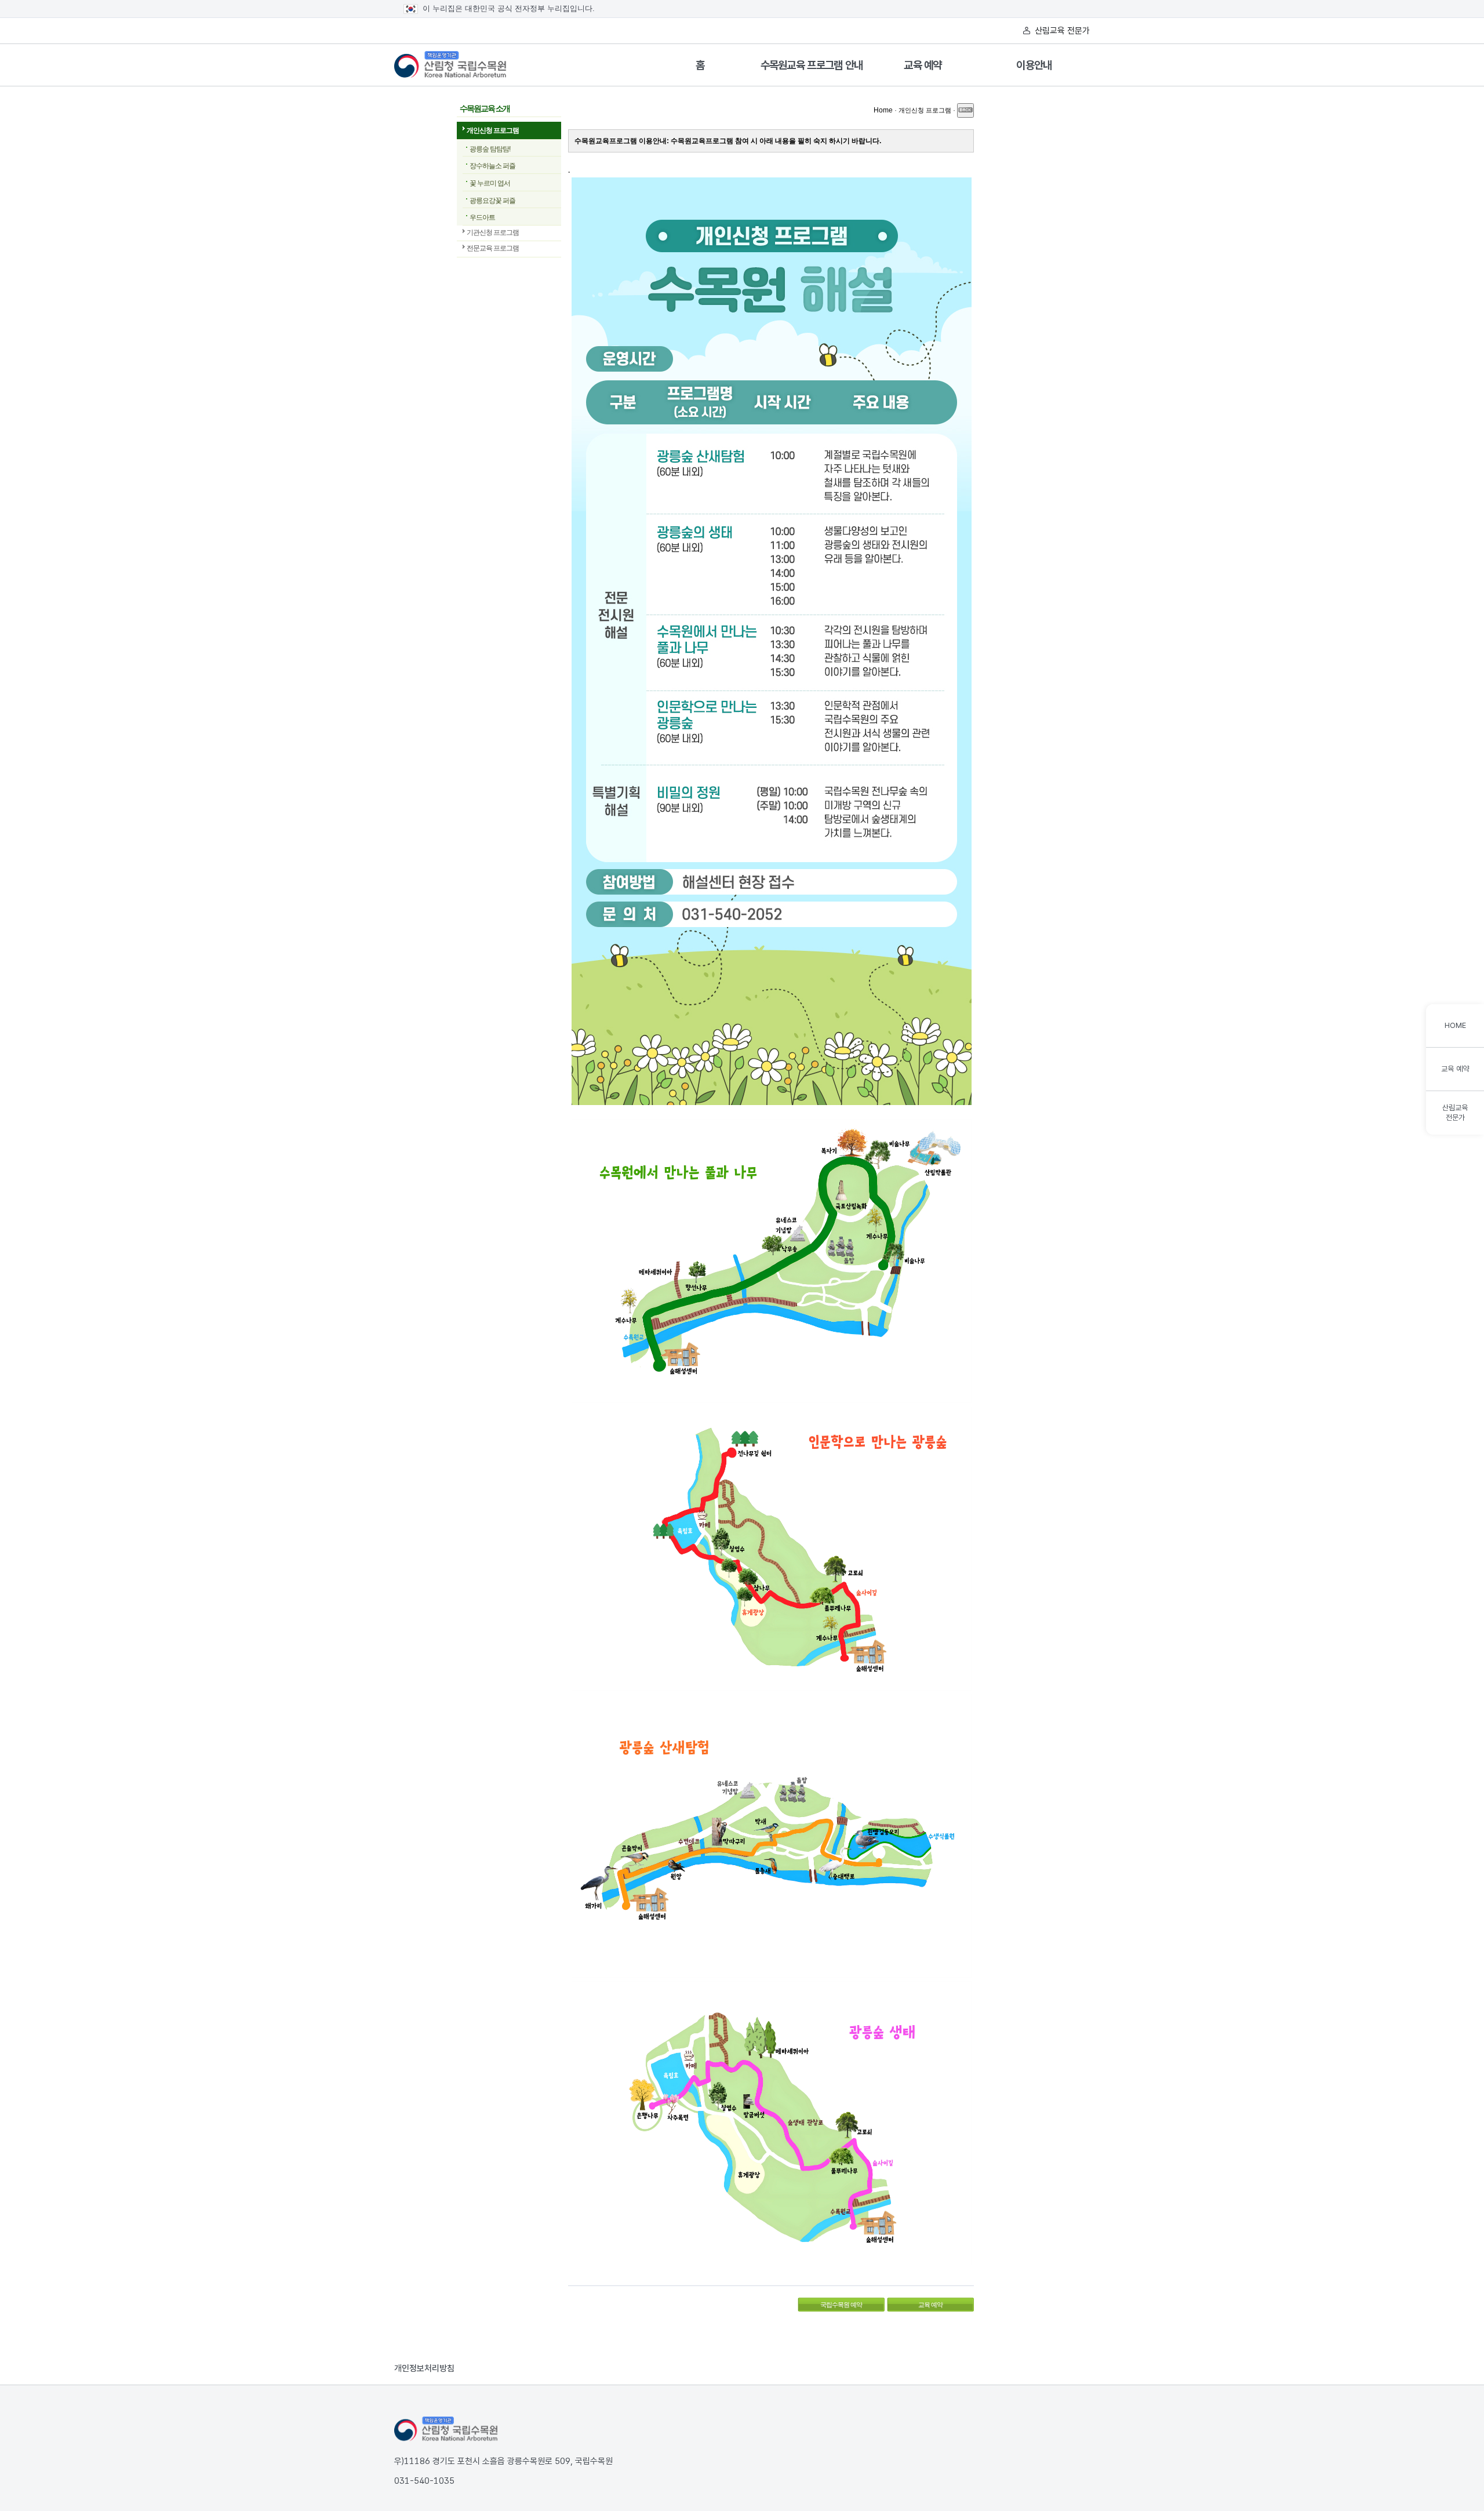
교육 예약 (923, 65)
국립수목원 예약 (830, 2303)
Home (883, 110)
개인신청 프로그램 (493, 130)
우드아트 (482, 217)
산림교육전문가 (1455, 1113)
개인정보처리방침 (424, 2368)
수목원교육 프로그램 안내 (812, 65)
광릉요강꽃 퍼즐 (492, 201)
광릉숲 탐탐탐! (490, 149)
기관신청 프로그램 (493, 232)
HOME (1455, 1025)
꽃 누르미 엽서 (490, 183)
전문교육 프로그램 (493, 248)
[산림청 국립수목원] (446, 2429)
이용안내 (1034, 65)
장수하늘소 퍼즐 (492, 166)
